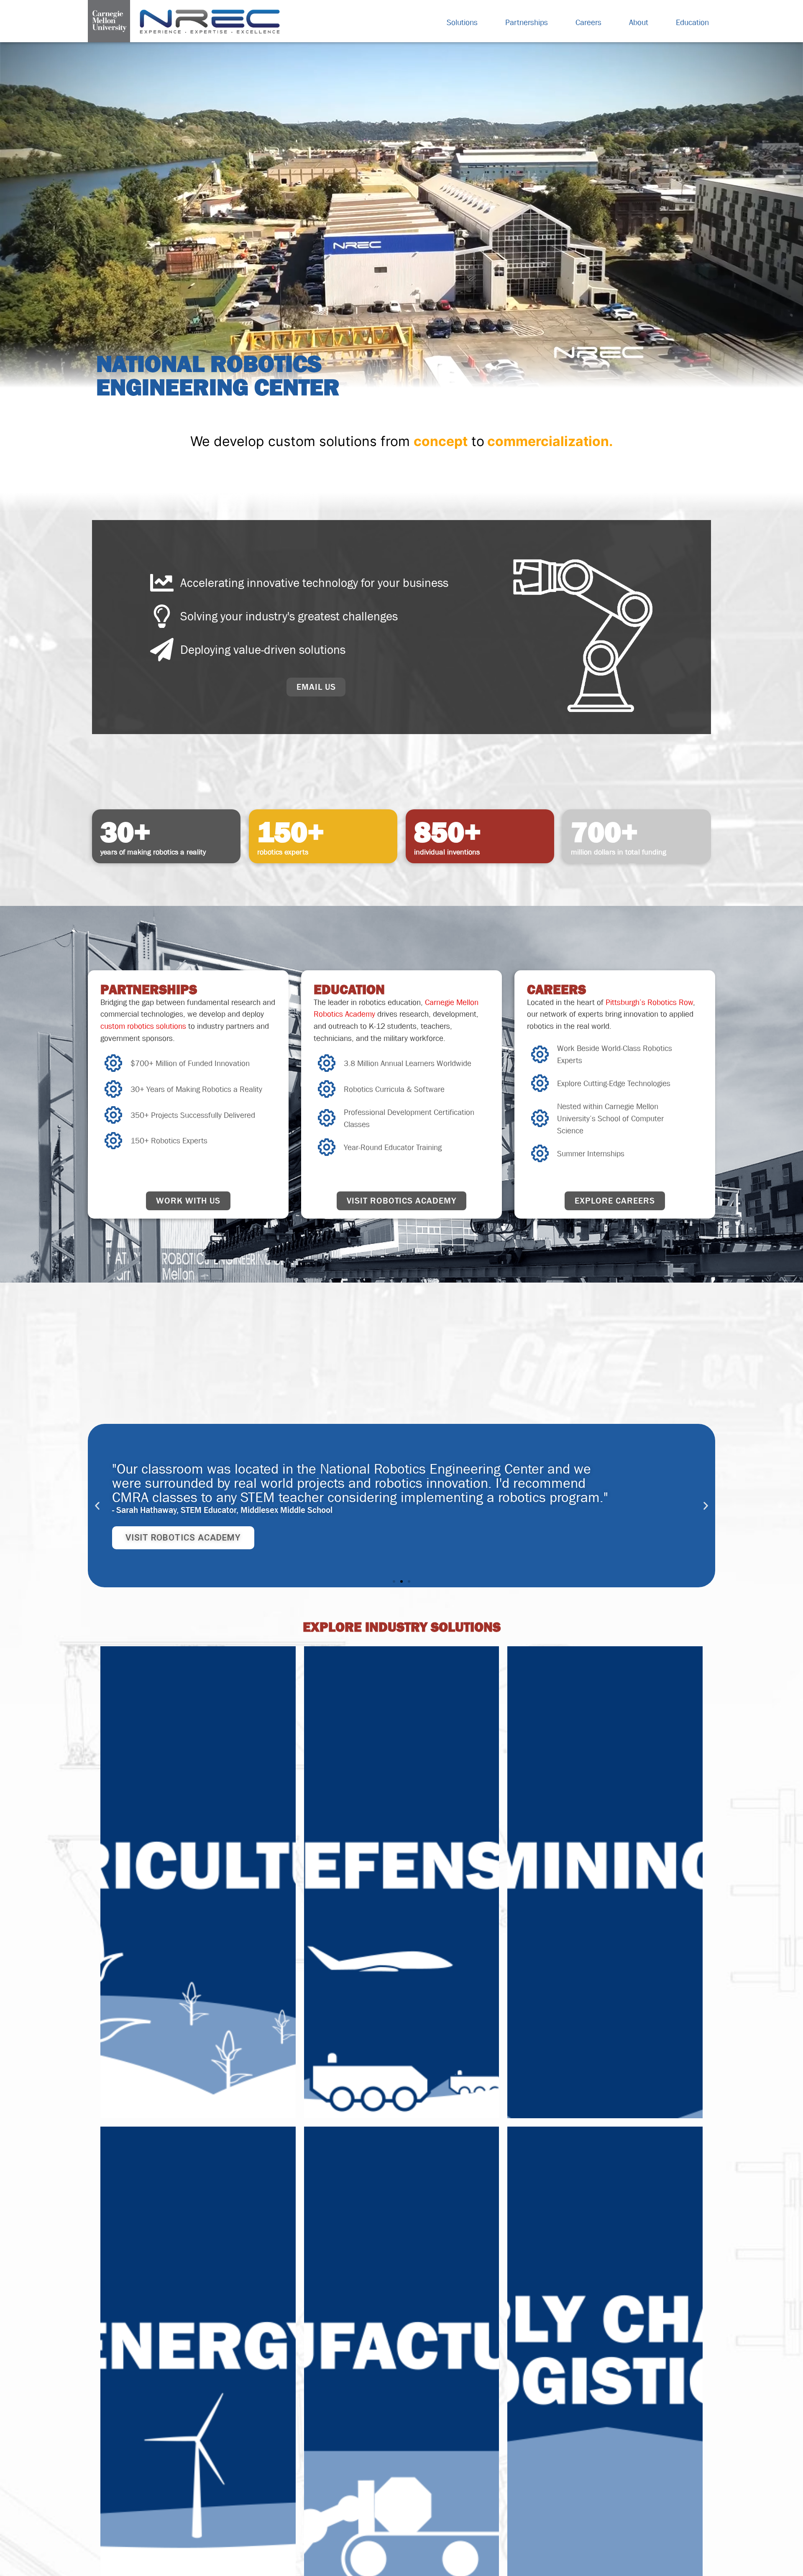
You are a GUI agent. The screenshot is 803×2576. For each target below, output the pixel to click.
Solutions (462, 22)
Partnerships (527, 22)
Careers (588, 22)
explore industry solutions (402, 1627)
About (639, 22)
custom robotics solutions (143, 1026)
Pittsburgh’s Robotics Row (649, 1002)
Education (692, 22)
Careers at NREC (164, 1531)
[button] (97, 1506)
